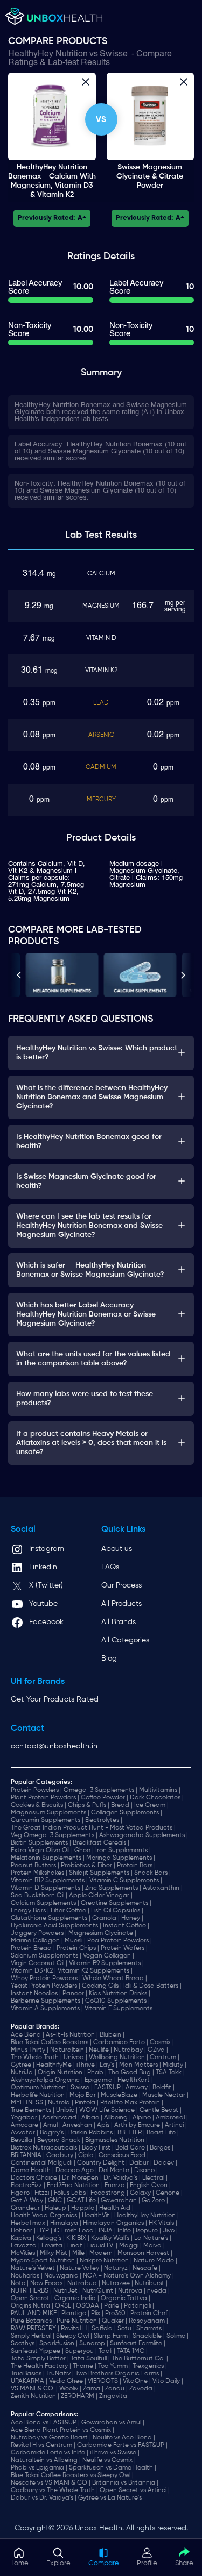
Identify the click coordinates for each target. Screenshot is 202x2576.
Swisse (114, 54)
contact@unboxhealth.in (54, 1746)
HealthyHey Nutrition (48, 54)
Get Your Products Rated (55, 1699)
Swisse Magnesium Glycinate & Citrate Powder (150, 176)
